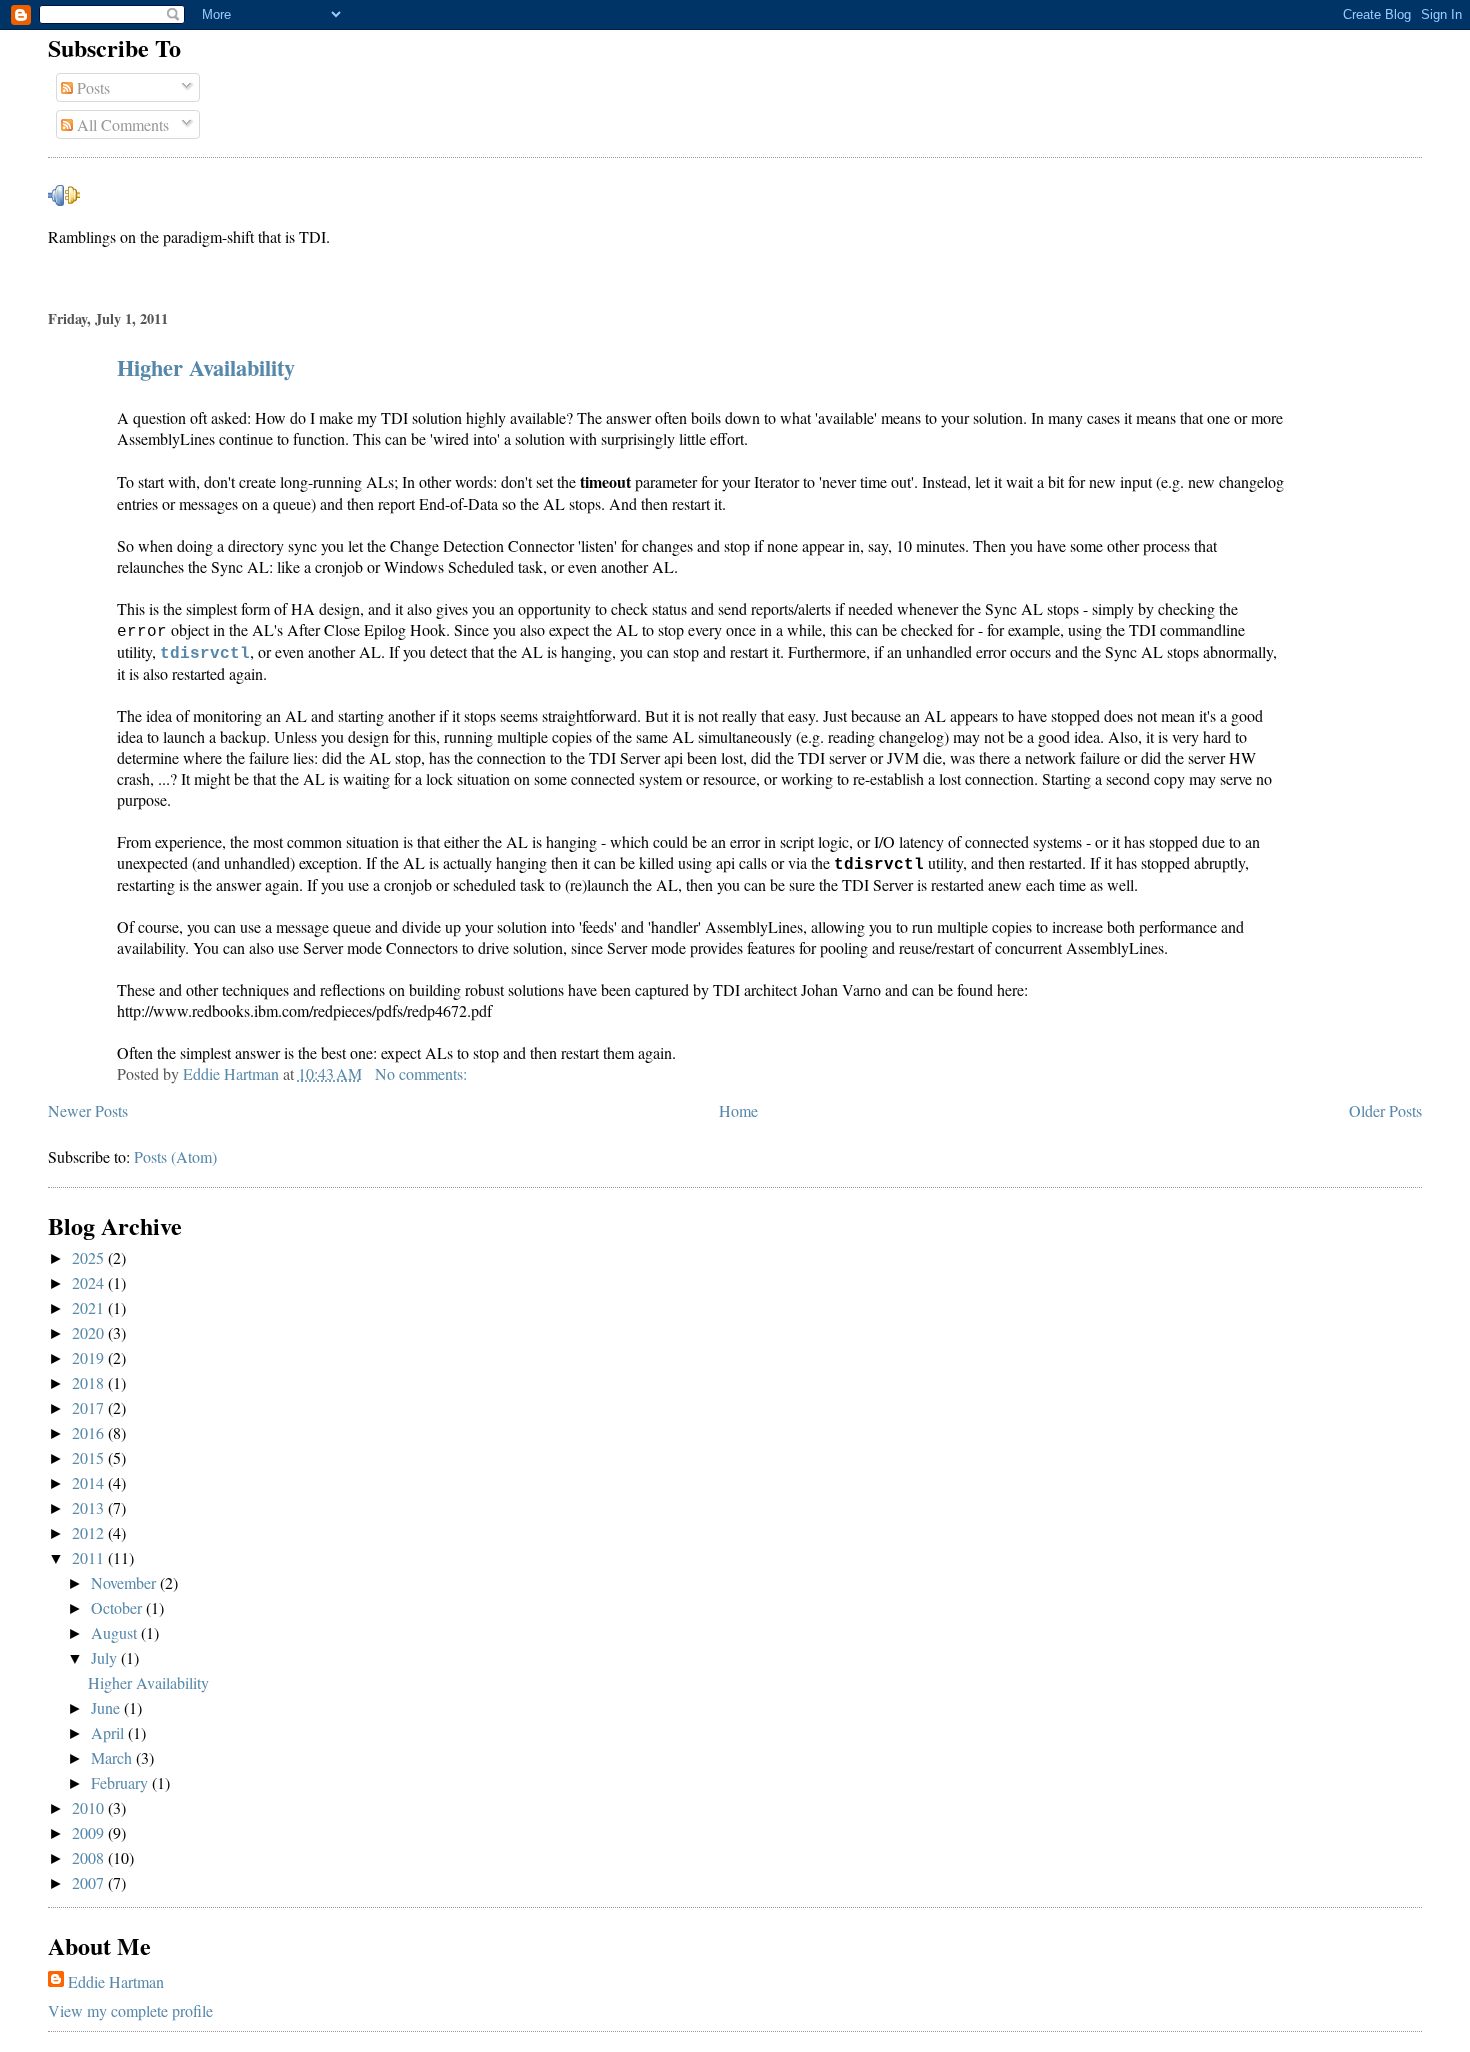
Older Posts (1385, 1110)
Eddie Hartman (116, 1981)
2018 (90, 1382)
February (121, 1782)
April (109, 1732)
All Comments (121, 124)
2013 (90, 1507)
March (113, 1757)
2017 (90, 1407)
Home (738, 1110)
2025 (90, 1257)
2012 (90, 1532)
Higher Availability (206, 367)
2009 (90, 1832)
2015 (90, 1457)
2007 (90, 1882)
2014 (90, 1482)
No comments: (423, 1073)
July (106, 1657)
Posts (91, 87)
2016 (90, 1432)
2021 (90, 1307)
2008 (90, 1857)
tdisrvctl (205, 654)
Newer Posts (88, 1110)
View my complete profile (130, 2010)
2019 (90, 1357)
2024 (90, 1282)
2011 (90, 1557)
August (116, 1632)
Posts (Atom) (175, 1156)
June (107, 1707)
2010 (90, 1807)
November (125, 1582)
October (118, 1607)
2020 (90, 1332)
